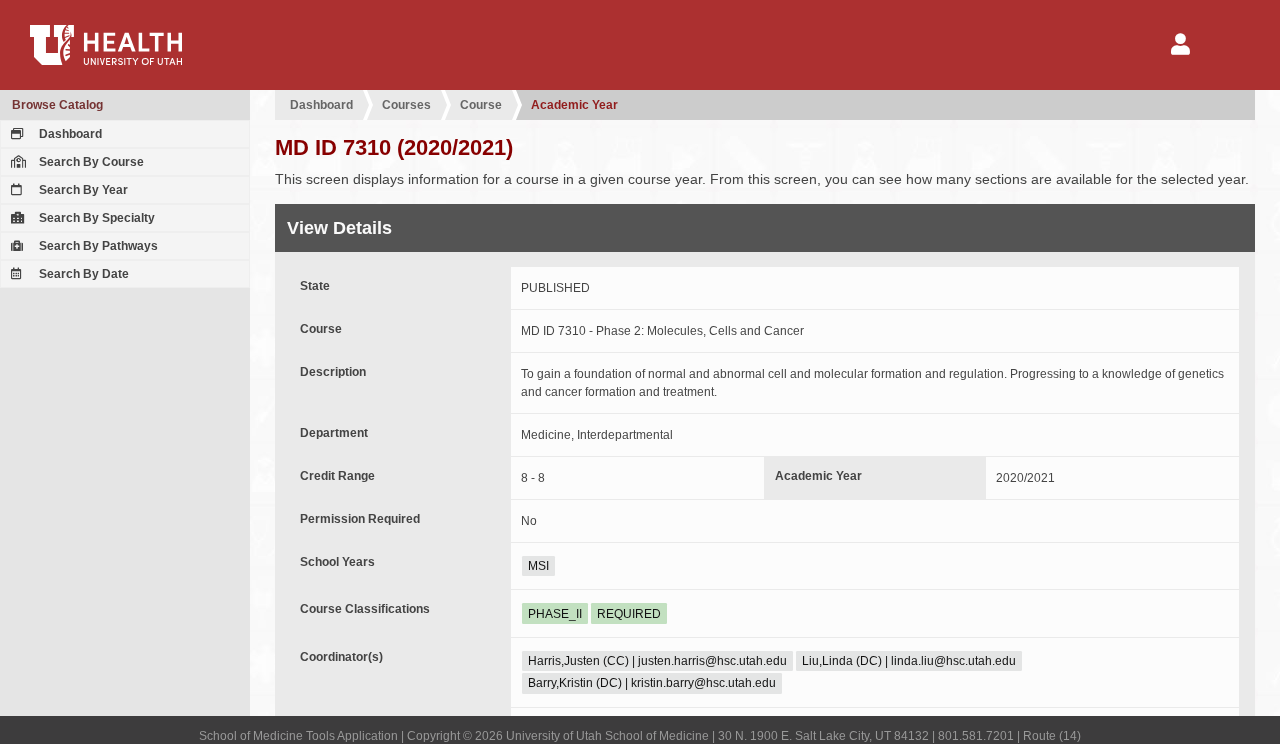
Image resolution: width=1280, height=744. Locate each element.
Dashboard (69, 134)
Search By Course (90, 162)
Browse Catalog (57, 105)
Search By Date (82, 274)
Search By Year (82, 190)
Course (481, 105)
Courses (406, 105)
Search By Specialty (95, 218)
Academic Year (574, 105)
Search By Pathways (97, 246)
